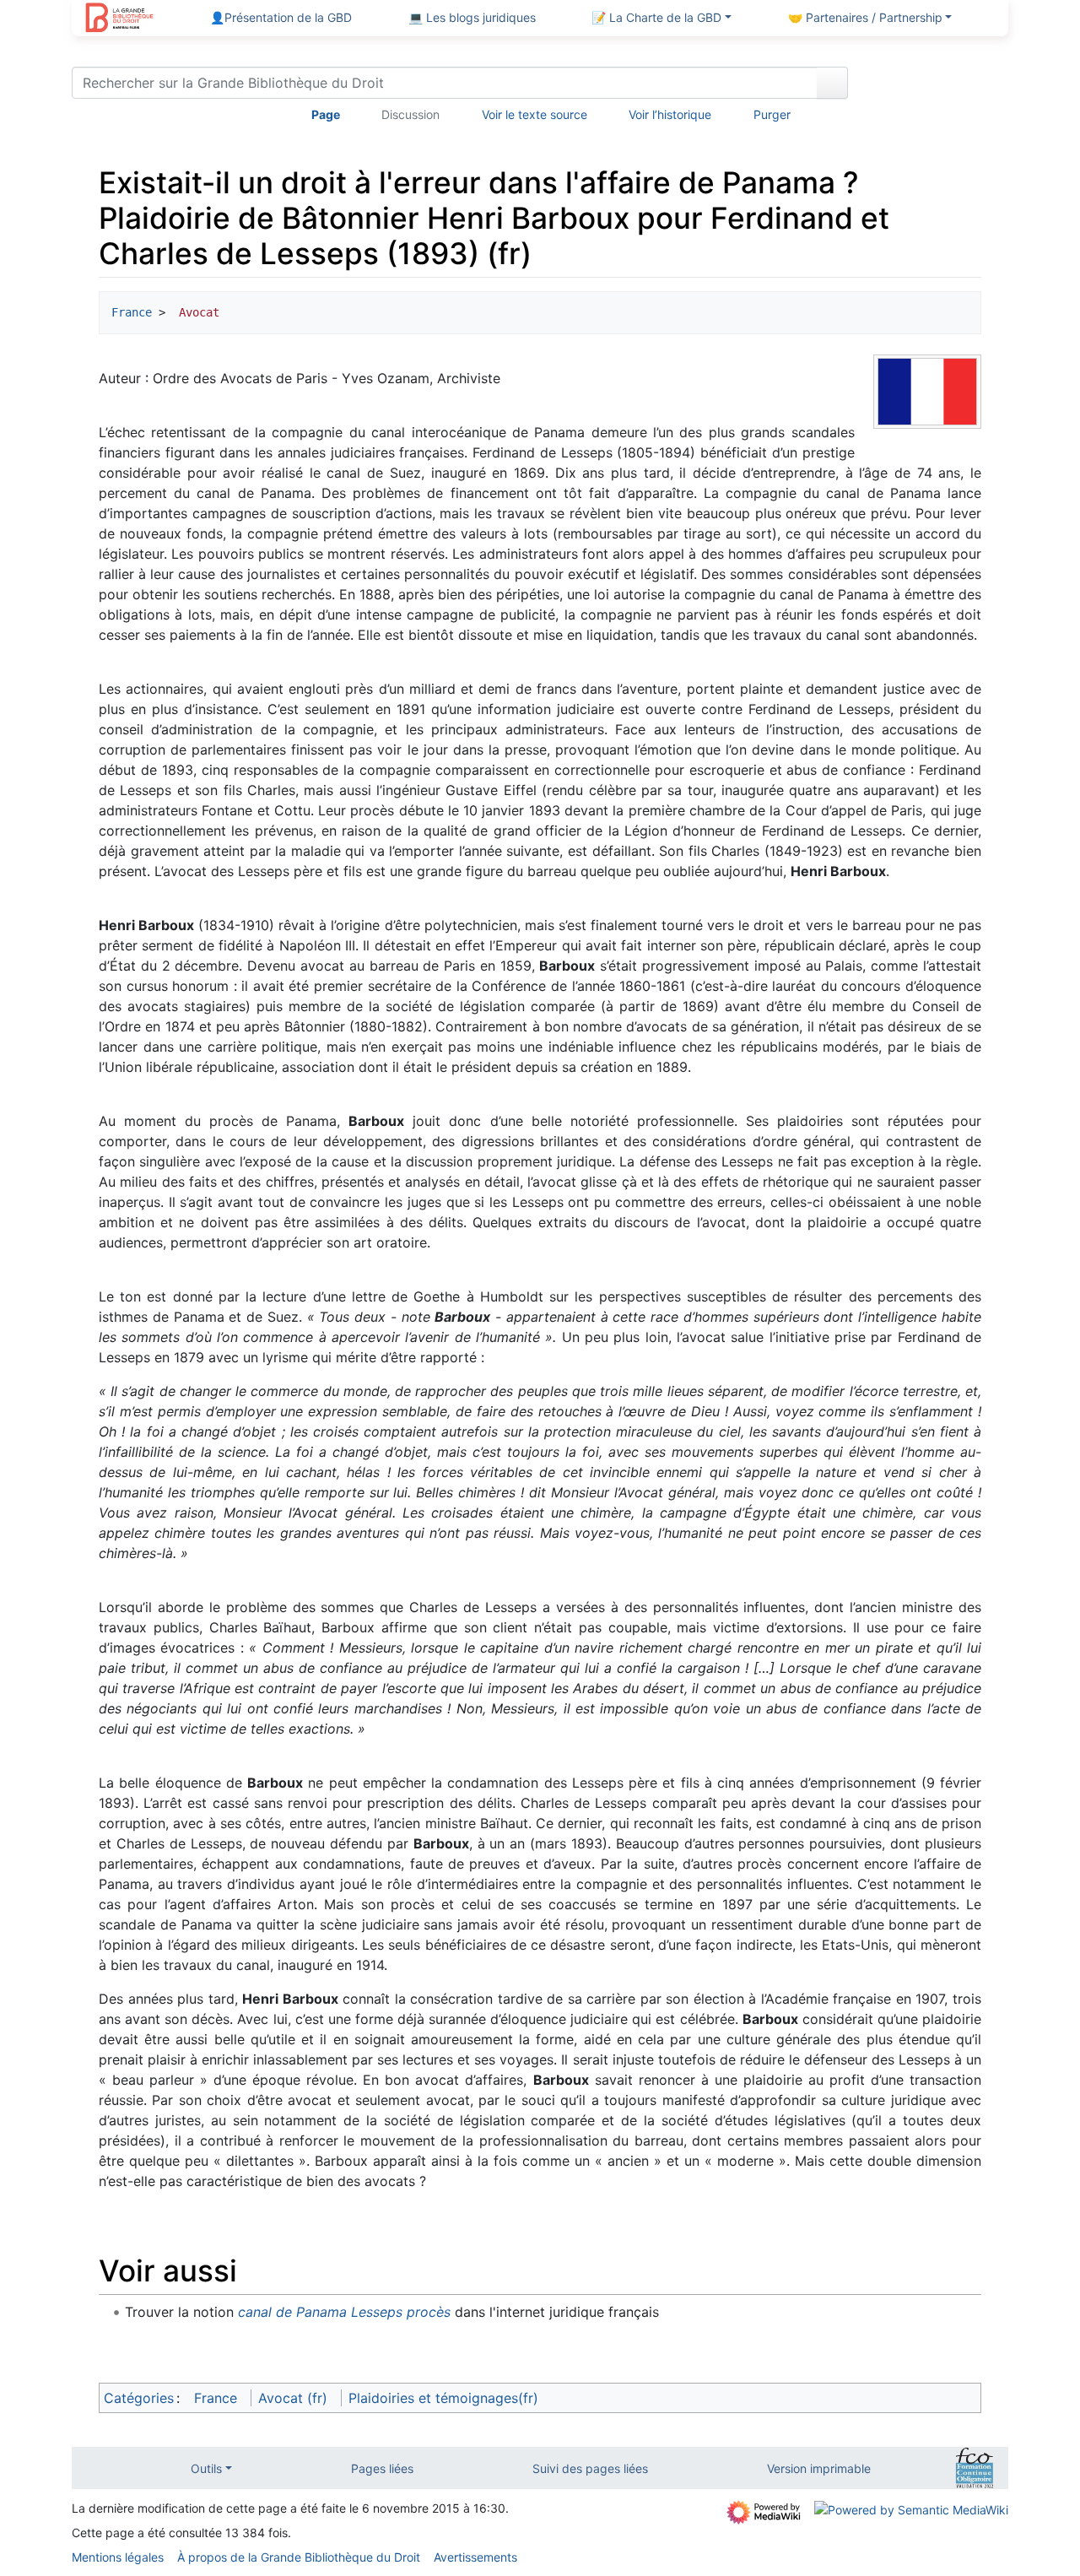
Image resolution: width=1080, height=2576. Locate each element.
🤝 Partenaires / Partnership (865, 17)
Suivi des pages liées (590, 2468)
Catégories (139, 2398)
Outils (206, 2468)
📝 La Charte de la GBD (656, 17)
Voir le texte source (535, 114)
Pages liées (382, 2468)
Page (326, 114)
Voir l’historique (670, 114)
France (132, 312)
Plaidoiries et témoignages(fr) (443, 2398)
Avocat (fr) (293, 2398)
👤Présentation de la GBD (281, 17)
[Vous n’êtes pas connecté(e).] (934, 86)
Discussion (410, 114)
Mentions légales (118, 2557)
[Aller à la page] (832, 83)
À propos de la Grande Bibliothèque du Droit (299, 2557)
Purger (772, 114)
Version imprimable (819, 2468)
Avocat (196, 312)
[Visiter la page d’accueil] (119, 19)
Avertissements (475, 2557)
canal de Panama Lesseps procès (344, 2312)
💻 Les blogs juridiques (472, 17)
